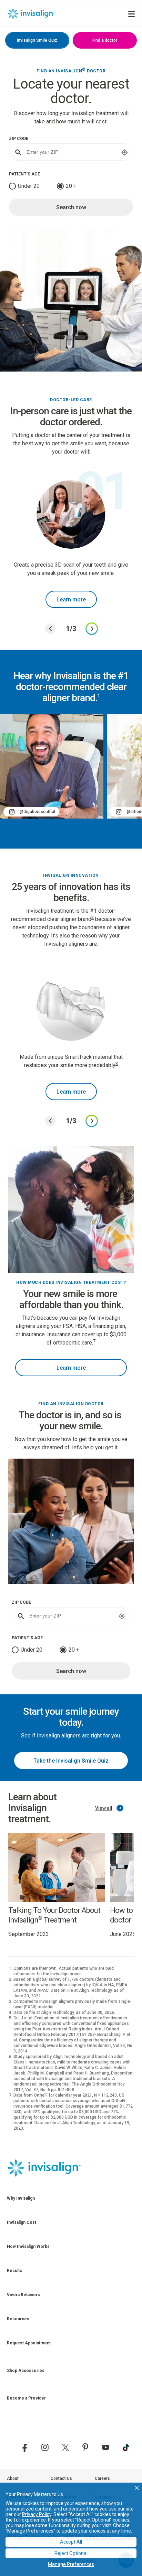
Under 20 (29, 186)
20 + (71, 186)
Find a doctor (105, 40)
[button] (137, 2488)
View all (104, 1808)
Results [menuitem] (14, 2271)
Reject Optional (71, 2553)
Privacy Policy (37, 2514)
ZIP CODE (19, 139)
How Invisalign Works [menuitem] (28, 2247)
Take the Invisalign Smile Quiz (71, 1761)
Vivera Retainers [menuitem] (23, 2295)
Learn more (71, 600)
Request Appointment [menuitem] (29, 2343)
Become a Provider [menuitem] (26, 2398)
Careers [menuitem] (102, 2478)
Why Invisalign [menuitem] (21, 2198)
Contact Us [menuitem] (61, 2478)
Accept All (71, 2542)
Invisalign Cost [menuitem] (22, 2222)
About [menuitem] (13, 2478)
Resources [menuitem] (18, 2319)
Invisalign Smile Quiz (37, 40)
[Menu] (131, 14)
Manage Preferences (71, 2564)
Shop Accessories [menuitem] (26, 2371)
